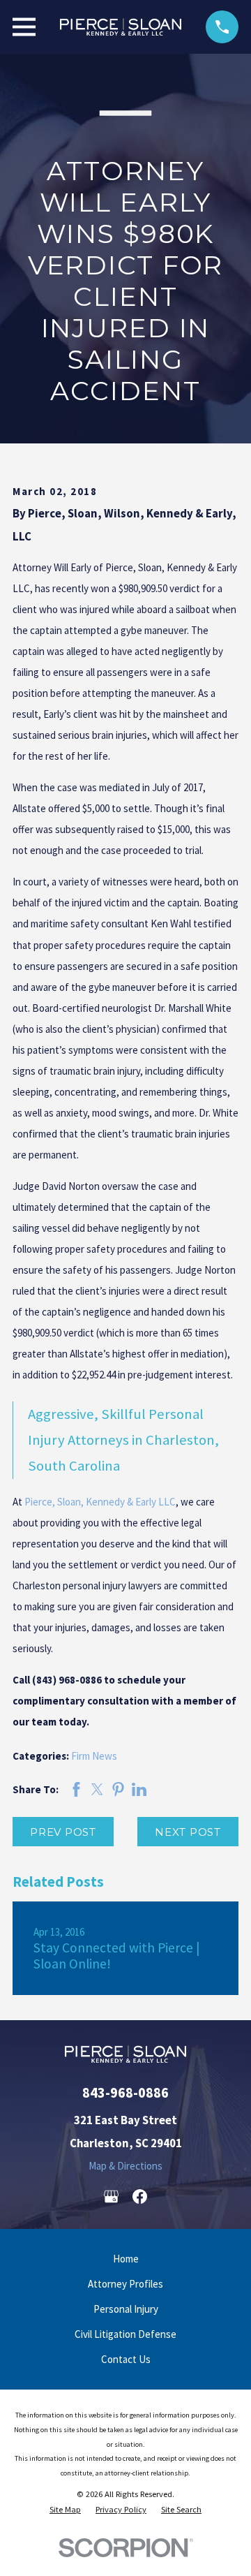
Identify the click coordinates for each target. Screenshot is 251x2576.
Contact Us (126, 2359)
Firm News (94, 1756)
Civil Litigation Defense (125, 2334)
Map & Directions (125, 2166)
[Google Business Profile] (111, 2196)
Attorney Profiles (125, 2284)
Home (126, 2259)
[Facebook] (140, 2196)
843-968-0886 (125, 2093)
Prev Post (63, 1832)
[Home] (121, 27)
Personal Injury (126, 2309)
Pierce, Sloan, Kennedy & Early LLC (100, 1502)
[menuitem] (65, 2510)
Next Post (188, 1832)
